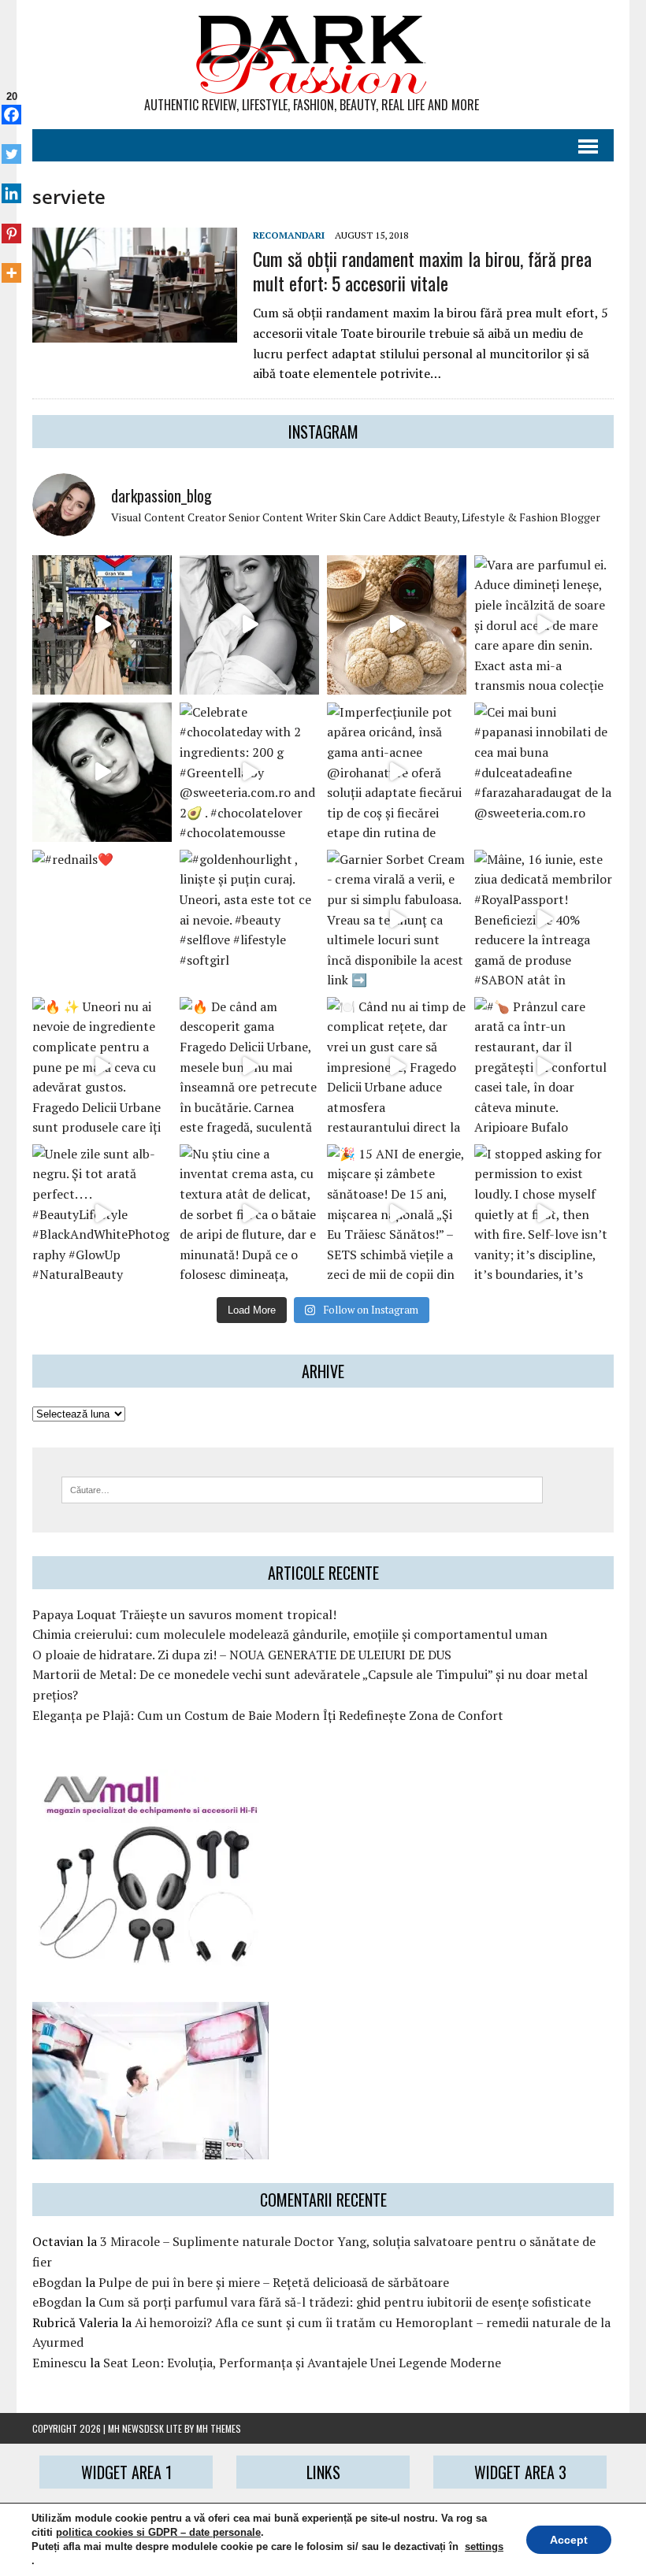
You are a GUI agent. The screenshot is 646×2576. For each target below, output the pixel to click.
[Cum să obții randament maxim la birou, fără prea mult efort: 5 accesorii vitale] (135, 332)
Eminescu (59, 2363)
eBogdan (57, 2282)
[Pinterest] (11, 224)
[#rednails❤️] (102, 919)
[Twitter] (11, 146)
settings (484, 2546)
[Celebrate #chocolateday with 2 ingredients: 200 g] (249, 772)
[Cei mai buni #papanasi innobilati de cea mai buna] (544, 772)
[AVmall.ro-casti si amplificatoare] (150, 1955)
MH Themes (219, 2428)
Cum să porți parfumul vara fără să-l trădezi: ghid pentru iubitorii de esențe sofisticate (345, 2302)
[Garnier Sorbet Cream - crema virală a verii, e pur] (397, 919)
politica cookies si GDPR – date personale (158, 2532)
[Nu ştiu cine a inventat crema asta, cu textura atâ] (249, 1214)
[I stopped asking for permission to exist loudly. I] (544, 1214)
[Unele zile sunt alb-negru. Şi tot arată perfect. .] (102, 1214)
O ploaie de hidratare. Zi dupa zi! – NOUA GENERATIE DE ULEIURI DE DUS (242, 1655)
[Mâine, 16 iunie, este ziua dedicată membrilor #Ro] (544, 919)
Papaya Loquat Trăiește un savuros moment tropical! (184, 1614)
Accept (569, 2540)
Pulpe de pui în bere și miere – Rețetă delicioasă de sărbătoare (274, 2282)
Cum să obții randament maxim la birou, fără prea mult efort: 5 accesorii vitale (422, 271)
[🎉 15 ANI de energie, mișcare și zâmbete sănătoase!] (397, 1214)
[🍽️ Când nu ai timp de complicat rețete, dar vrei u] (397, 1067)
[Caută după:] (302, 1488)
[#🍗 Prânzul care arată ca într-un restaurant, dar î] (544, 1067)
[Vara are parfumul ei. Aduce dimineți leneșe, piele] (544, 625)
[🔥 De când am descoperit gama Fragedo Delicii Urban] (249, 1067)
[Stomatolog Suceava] (150, 2149)
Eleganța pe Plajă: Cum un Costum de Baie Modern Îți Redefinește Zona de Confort (268, 1715)
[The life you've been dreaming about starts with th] (102, 772)
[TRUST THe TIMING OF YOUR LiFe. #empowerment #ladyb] (249, 625)
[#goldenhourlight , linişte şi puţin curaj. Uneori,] (249, 919)
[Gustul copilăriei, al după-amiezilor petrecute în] (397, 625)
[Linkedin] (11, 185)
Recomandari (289, 235)
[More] (11, 265)
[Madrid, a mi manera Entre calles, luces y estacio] (102, 625)
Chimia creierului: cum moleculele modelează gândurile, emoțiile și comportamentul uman (290, 1634)
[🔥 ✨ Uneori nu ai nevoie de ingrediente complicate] (102, 1067)
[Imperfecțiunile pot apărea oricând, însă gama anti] (397, 772)
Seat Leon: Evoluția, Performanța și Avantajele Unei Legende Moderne (302, 2363)
